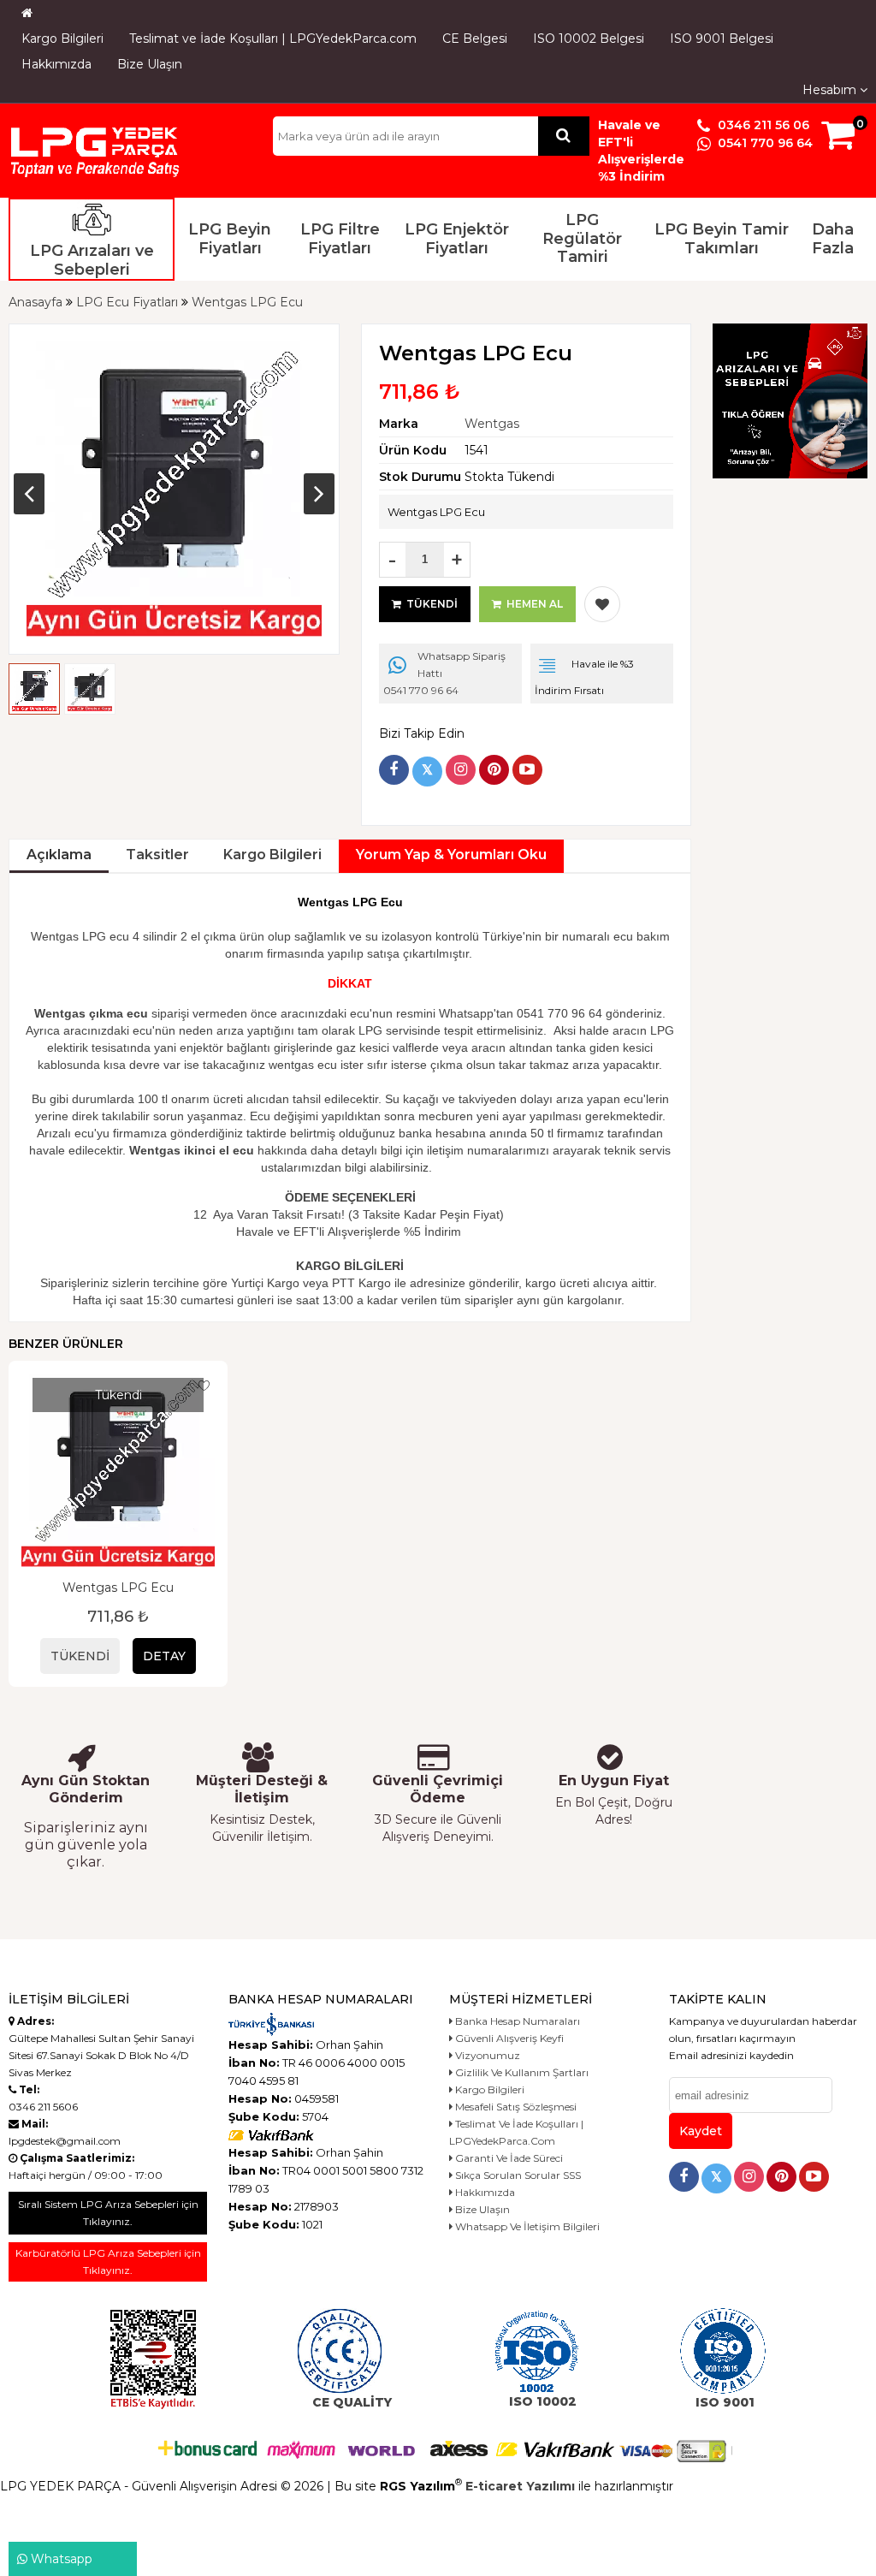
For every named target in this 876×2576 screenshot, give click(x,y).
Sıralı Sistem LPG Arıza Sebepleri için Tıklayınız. (108, 2213)
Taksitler (157, 855)
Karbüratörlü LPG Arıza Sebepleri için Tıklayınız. (108, 2261)
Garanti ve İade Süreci (508, 2158)
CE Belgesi (475, 39)
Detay (164, 1656)
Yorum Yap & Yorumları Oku (451, 855)
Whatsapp (60, 2559)
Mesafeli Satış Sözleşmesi (515, 2107)
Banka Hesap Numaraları (516, 2021)
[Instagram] (461, 770)
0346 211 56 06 (762, 125)
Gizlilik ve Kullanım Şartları (521, 2072)
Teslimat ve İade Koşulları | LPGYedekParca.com (273, 39)
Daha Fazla (833, 239)
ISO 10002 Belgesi (589, 39)
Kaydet (701, 2131)
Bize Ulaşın (150, 64)
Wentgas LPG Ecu (118, 1588)
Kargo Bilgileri (62, 39)
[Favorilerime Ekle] (602, 604)
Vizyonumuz (486, 2055)
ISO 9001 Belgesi (722, 39)
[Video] (527, 770)
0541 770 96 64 (764, 143)
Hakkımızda (56, 64)
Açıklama (59, 855)
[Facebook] (394, 770)
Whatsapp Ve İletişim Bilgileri (526, 2226)
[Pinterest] (494, 770)
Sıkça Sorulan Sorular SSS (517, 2175)
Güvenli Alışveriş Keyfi (508, 2038)
